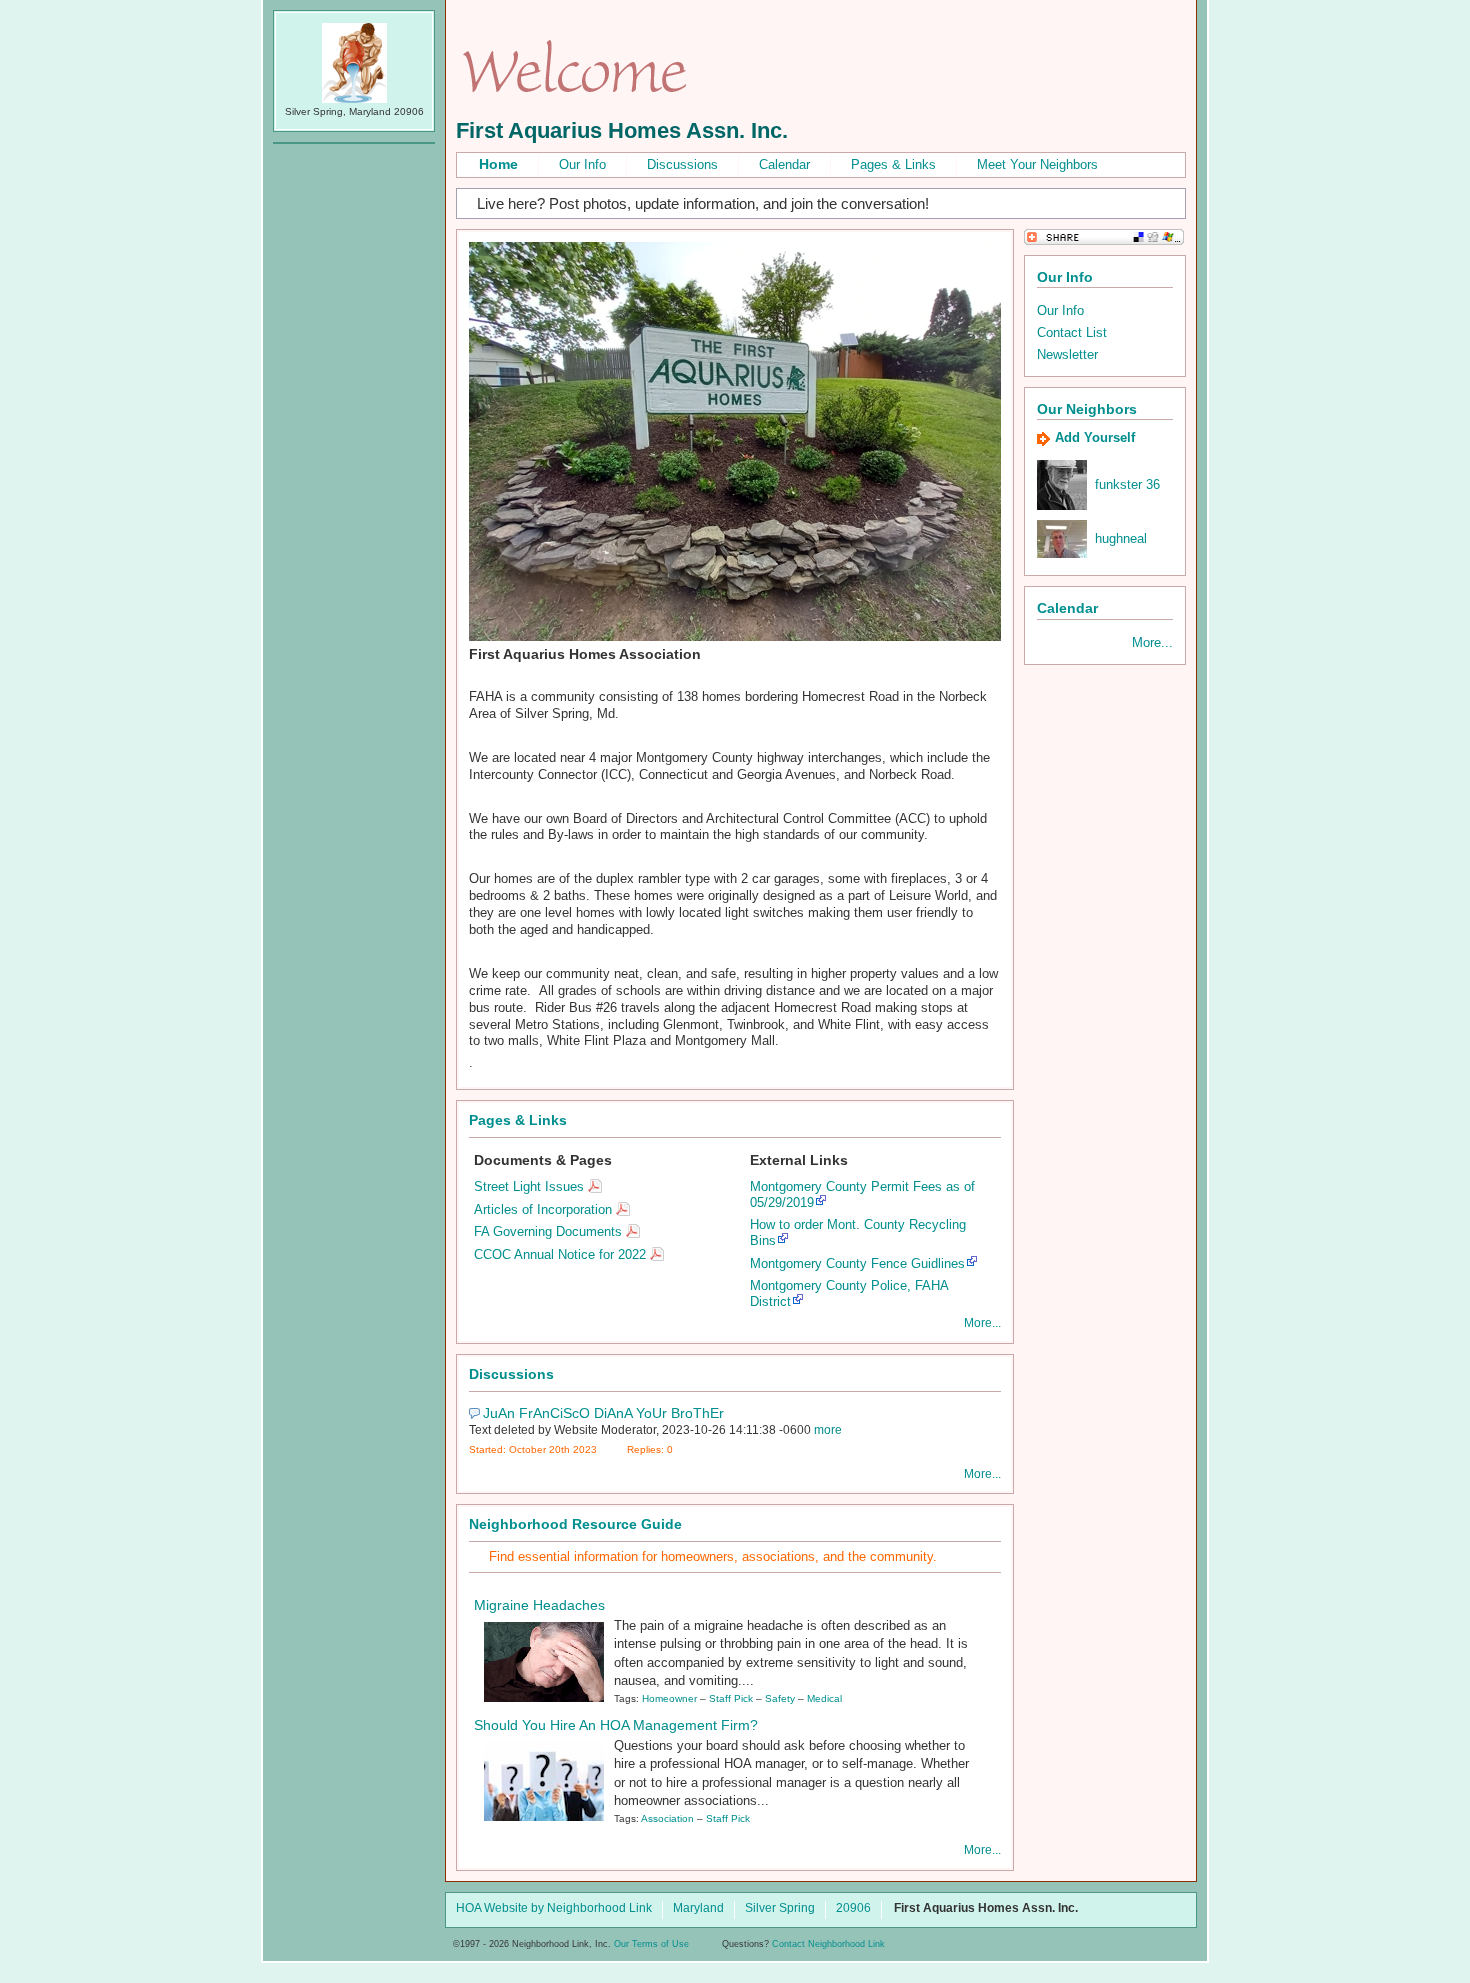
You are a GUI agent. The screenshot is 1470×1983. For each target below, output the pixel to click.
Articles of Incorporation (543, 1209)
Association (667, 1818)
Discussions (682, 164)
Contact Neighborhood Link (828, 1944)
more (828, 1430)
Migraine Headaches (539, 1605)
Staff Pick (731, 1698)
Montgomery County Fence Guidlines (857, 1263)
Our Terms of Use (651, 1944)
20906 (853, 1909)
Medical (824, 1698)
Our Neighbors (1087, 409)
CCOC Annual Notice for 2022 (560, 1254)
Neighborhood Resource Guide (575, 1524)
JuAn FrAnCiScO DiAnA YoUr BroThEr (603, 1413)
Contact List (1072, 332)
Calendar (784, 164)
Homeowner (669, 1698)
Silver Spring (780, 1909)
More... (982, 1323)
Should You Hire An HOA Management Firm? (616, 1725)
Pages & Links (893, 164)
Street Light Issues (529, 1186)
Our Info (582, 164)
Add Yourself (1095, 437)
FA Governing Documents (548, 1231)
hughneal (1121, 538)
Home (498, 164)
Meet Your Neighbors (1037, 164)
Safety (780, 1698)
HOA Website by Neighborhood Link (554, 1909)
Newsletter (1067, 354)
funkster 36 (1127, 484)
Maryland (698, 1909)
